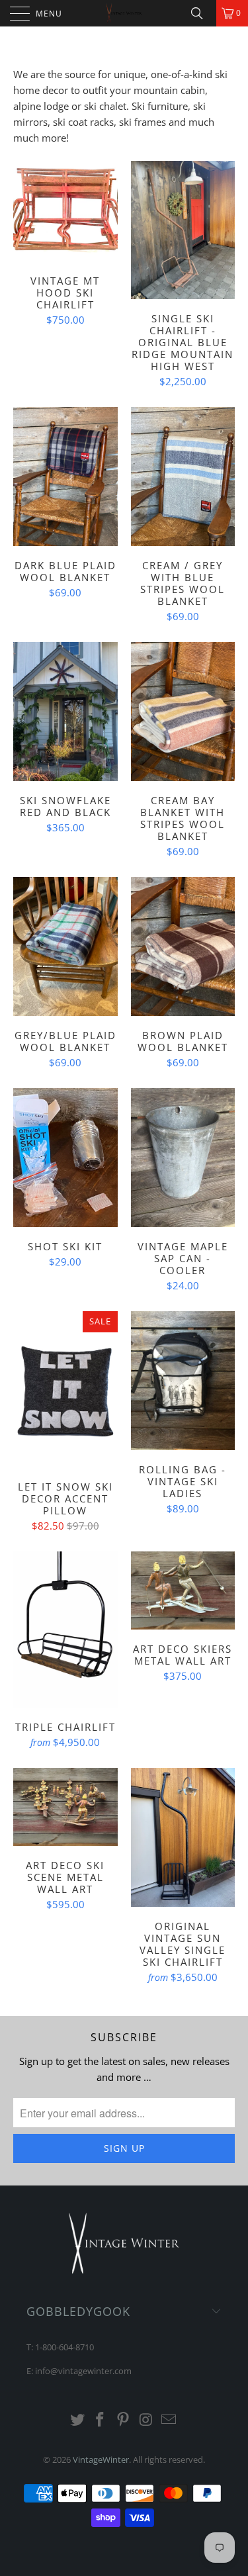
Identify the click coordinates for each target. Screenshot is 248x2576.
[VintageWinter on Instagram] (146, 2420)
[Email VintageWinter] (169, 2420)
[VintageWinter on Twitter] (77, 2420)
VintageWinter (101, 2460)
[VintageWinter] (124, 13)
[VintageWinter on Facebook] (101, 2420)
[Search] (202, 13)
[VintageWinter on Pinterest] (124, 2420)
